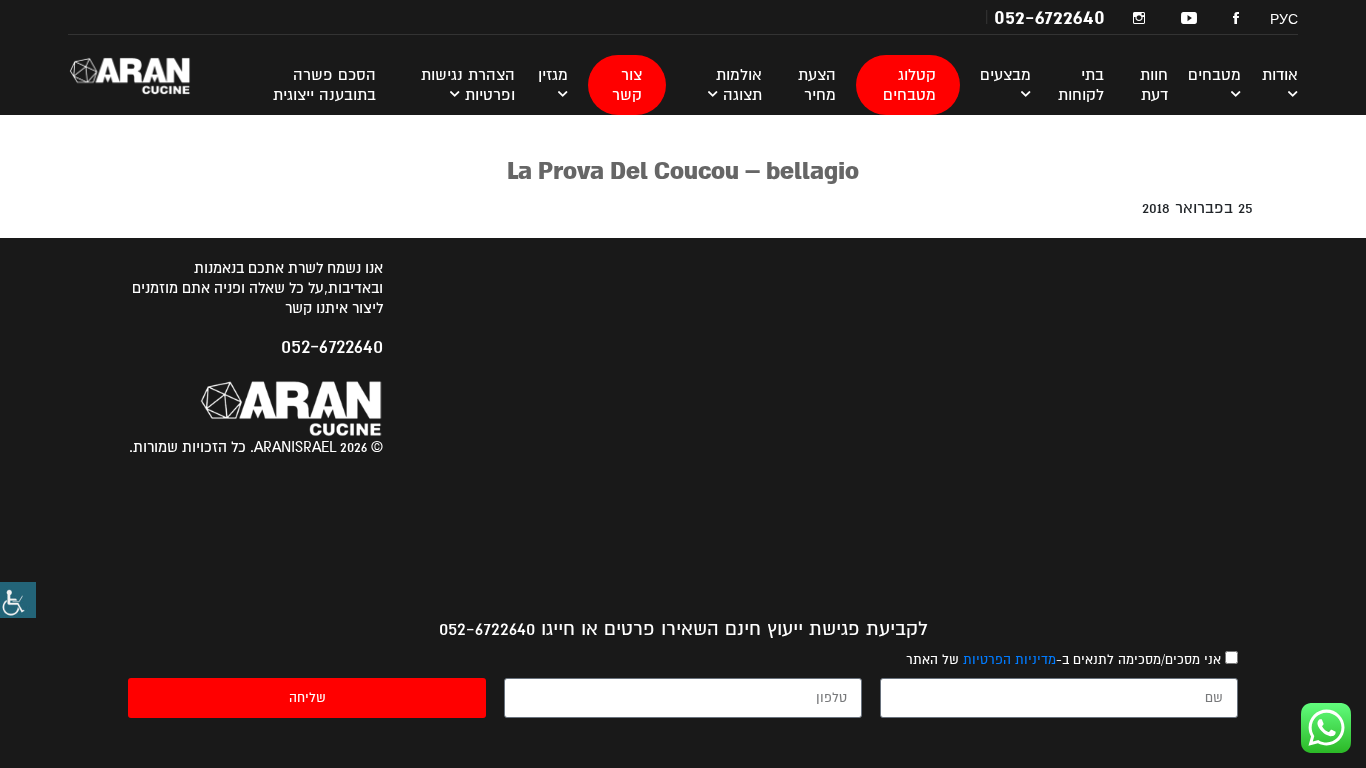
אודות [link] (1280, 75)
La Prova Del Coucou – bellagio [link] (683, 171)
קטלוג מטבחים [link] (909, 85)
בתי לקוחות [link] (1081, 85)
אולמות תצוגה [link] (739, 85)
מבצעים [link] (1005, 75)
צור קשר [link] (627, 85)
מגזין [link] (553, 75)
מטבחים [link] (1214, 75)
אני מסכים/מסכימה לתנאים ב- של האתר (1063, 660)
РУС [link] (1284, 19)
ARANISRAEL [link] (143, 75)
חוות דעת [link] (1153, 85)
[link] (18, 600)
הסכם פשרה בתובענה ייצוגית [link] (324, 85)
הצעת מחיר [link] (817, 85)
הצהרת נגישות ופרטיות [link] (468, 85)
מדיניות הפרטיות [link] (1009, 660)
